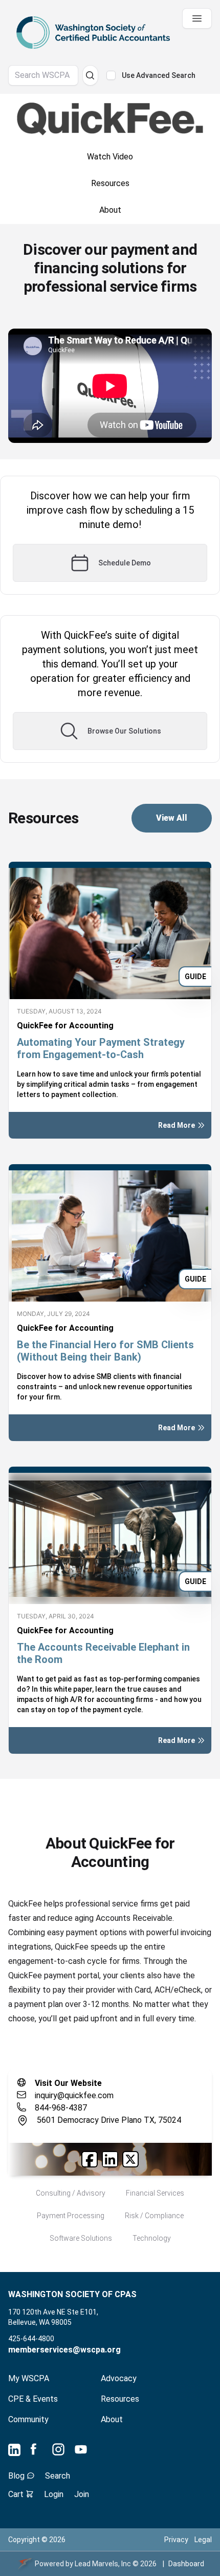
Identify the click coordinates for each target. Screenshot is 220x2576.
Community (28, 2419)
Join (82, 2494)
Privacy (176, 2540)
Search (58, 2476)
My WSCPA (29, 2378)
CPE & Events (33, 2399)
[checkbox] (111, 75)
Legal (203, 2540)
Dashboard (186, 2564)
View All (172, 818)
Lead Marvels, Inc (103, 2564)
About (112, 2419)
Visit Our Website (68, 2083)
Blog (17, 2476)
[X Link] (130, 2159)
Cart (17, 2494)
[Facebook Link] (90, 2159)
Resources (120, 2399)
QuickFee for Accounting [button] (65, 1026)
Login (54, 2494)
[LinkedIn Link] (110, 2159)
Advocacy (119, 2378)
